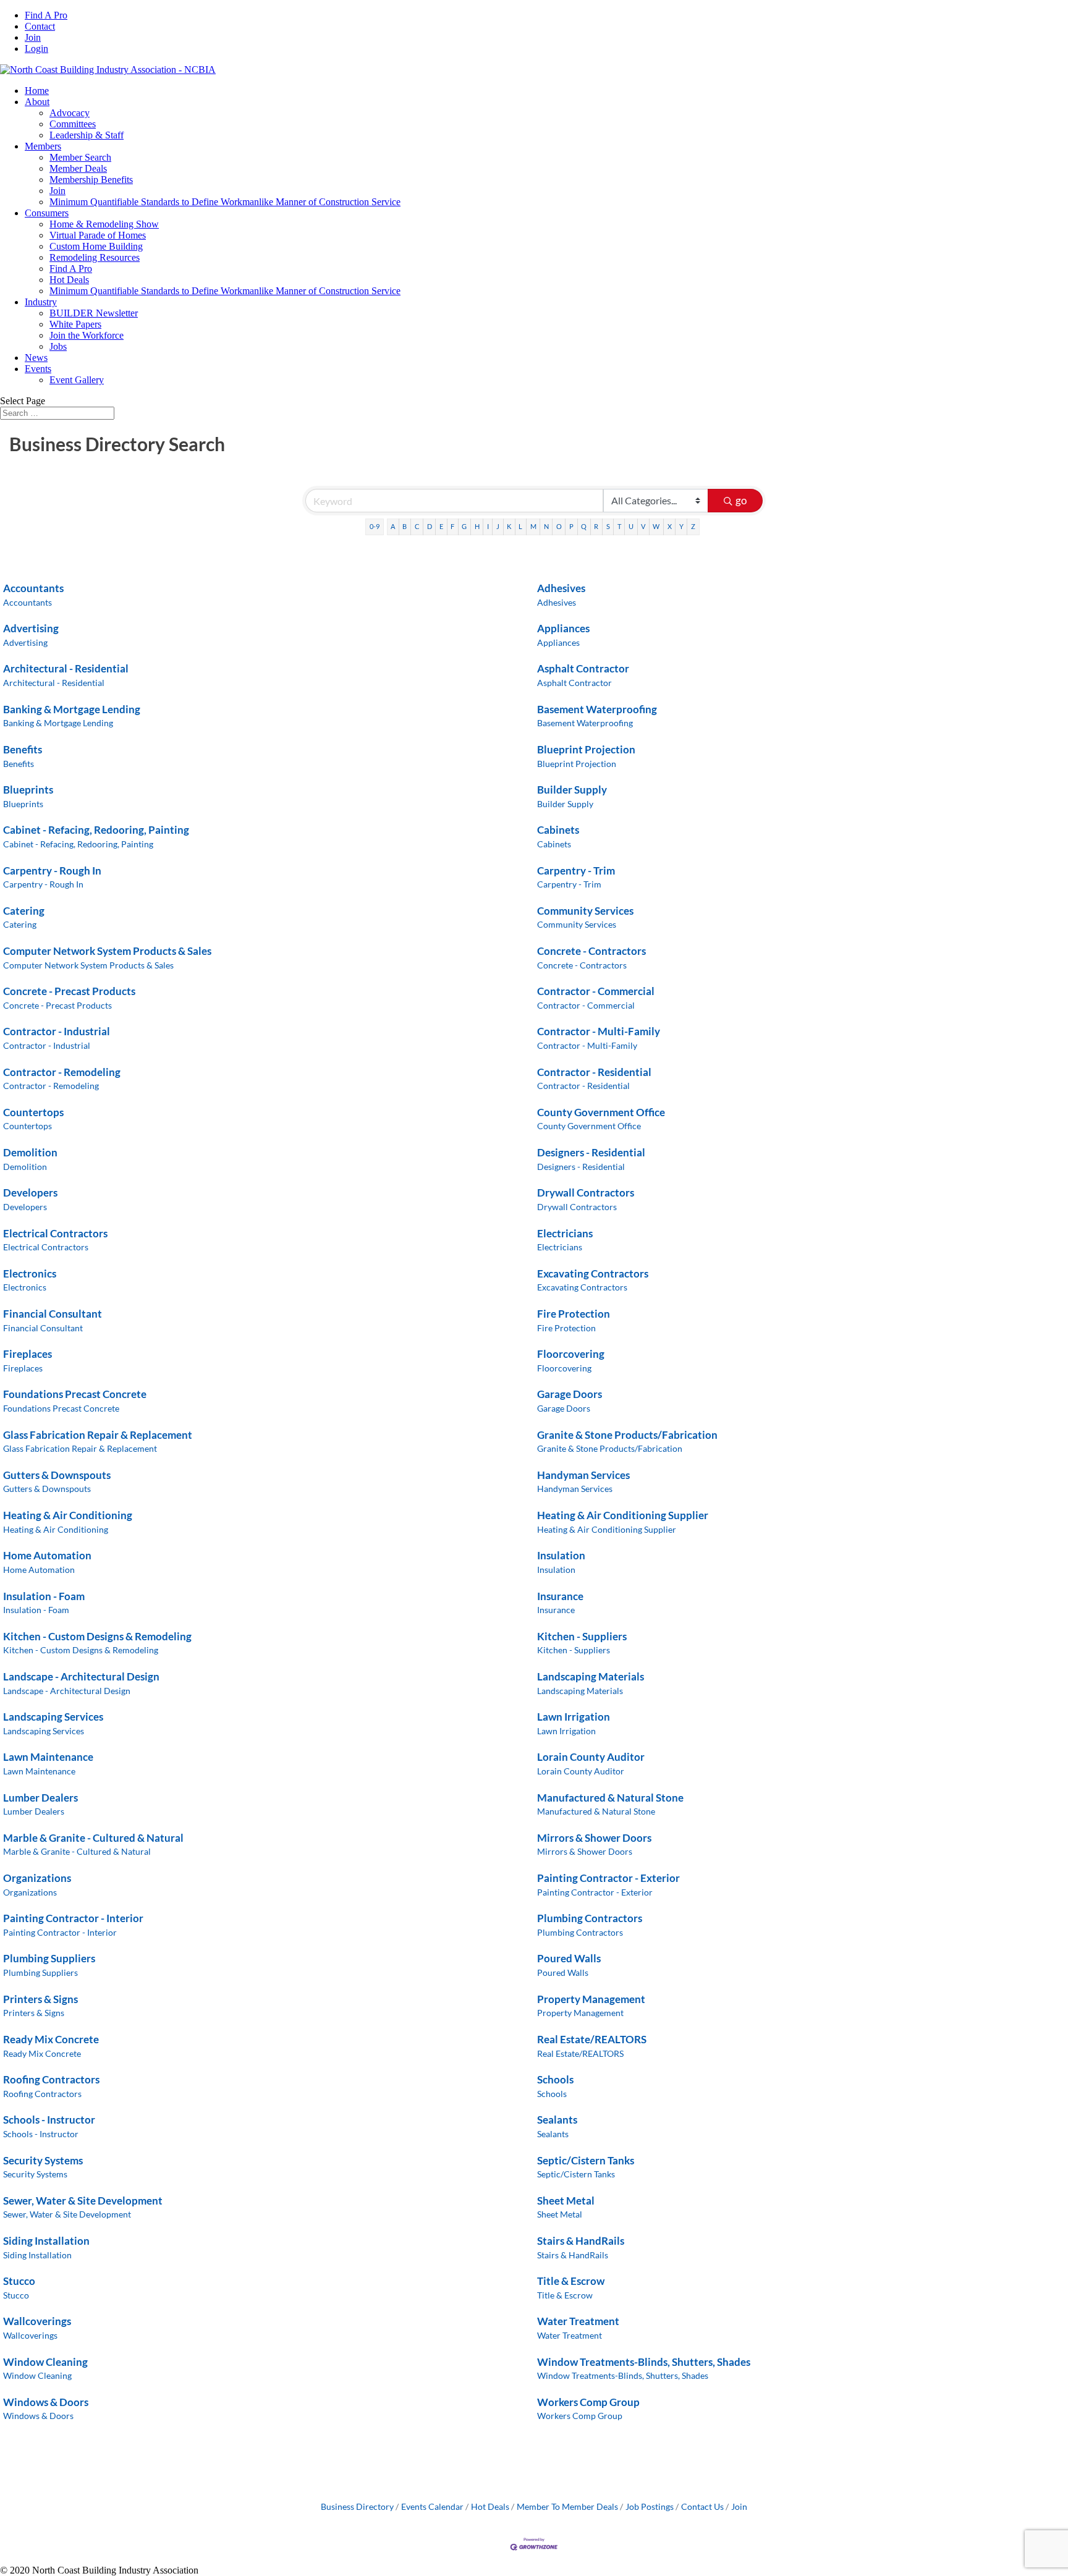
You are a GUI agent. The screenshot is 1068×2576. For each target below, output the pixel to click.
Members (43, 146)
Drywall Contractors (586, 1193)
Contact (40, 26)
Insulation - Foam (44, 1596)
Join (33, 37)
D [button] (430, 526)
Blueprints (28, 790)
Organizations (37, 1878)
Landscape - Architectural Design (81, 1676)
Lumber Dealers (40, 1798)
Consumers (47, 213)
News (36, 358)
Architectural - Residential (66, 668)
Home (37, 91)
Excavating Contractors (593, 1273)
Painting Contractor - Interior (73, 1918)
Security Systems (43, 2160)
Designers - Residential (591, 1152)
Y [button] (681, 526)
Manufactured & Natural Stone (610, 1798)
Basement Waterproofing (597, 709)
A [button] (393, 526)
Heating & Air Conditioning (68, 1515)
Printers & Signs (40, 1999)
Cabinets (558, 830)
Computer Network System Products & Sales (107, 951)
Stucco (19, 2281)
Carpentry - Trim (576, 871)
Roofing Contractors (51, 2079)
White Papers (75, 324)
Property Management (591, 1999)
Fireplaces (28, 1354)
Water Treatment (578, 2321)
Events (38, 369)
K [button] (509, 526)
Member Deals (78, 168)
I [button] (488, 526)
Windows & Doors (46, 2402)
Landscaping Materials (591, 1676)
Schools (555, 2079)
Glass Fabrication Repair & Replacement (98, 1435)
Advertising (31, 628)
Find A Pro (46, 15)
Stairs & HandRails (581, 2241)
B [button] (405, 526)
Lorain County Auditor (591, 1757)
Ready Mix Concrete (51, 2039)
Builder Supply (572, 790)
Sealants (557, 2120)
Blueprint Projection (586, 749)
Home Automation (47, 1555)
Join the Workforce (87, 335)
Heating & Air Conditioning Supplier (623, 1515)
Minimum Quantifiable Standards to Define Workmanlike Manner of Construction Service (225, 202)
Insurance (560, 1596)
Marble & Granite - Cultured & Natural (93, 1838)
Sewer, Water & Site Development (83, 2201)
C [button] (417, 526)
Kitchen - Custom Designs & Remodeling (97, 1636)
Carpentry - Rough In (52, 871)
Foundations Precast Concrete (75, 1394)
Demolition (30, 1152)
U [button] (631, 526)
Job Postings (650, 2506)
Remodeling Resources (95, 257)
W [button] (656, 526)
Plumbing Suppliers (49, 1958)
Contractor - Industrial (57, 1031)
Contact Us (702, 2506)
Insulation (561, 1555)
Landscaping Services (53, 1717)
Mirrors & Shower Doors (594, 1838)
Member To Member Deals (567, 2506)
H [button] (477, 526)
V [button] (643, 526)
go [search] (741, 500)
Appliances (563, 628)
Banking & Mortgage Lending (72, 709)
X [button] (670, 526)
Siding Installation (46, 2241)
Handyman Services (583, 1475)
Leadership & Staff (87, 135)
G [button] (464, 526)
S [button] (608, 526)
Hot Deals (69, 280)
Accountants (33, 588)
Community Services (585, 911)
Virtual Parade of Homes (98, 235)
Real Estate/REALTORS (592, 2039)
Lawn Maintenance (48, 1757)
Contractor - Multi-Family (599, 1031)
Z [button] (693, 526)
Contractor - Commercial (596, 991)
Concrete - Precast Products (69, 991)
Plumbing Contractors (590, 1918)
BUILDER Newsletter (94, 313)
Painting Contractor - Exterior (608, 1878)
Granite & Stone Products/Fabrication (627, 1435)
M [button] (533, 526)
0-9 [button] (375, 526)
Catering (24, 911)
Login (36, 49)
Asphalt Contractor (583, 668)
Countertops (33, 1112)
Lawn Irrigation (574, 1717)
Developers (30, 1193)
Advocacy (70, 113)
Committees (73, 124)
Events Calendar (432, 2506)
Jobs (58, 346)
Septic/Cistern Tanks (586, 2160)
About (37, 102)
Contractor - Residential (594, 1072)
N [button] (546, 526)
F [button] (452, 526)
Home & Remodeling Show (104, 224)
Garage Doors (570, 1394)
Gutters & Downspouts (57, 1475)
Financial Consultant (53, 1314)
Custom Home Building (96, 246)
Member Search (80, 157)
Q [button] (584, 526)
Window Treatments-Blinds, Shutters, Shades (644, 2362)
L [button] (520, 526)
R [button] (596, 526)
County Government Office (601, 1112)
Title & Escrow (571, 2281)
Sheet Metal (566, 2201)
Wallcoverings (37, 2321)
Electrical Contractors (55, 1233)
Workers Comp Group (588, 2402)
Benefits (23, 749)
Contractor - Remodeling (62, 1072)
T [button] (619, 526)
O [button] (559, 526)
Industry (41, 302)
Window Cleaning (45, 2362)
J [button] (498, 526)
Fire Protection (574, 1314)
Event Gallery (77, 380)
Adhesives (561, 588)
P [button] (571, 526)
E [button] (441, 526)
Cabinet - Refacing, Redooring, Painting (96, 830)
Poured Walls (569, 1958)
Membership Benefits (91, 180)
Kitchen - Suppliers (582, 1636)
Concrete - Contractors (591, 951)
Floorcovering (571, 1354)
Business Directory (357, 2506)
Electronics (30, 1273)
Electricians (565, 1233)
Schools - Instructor (49, 2120)
